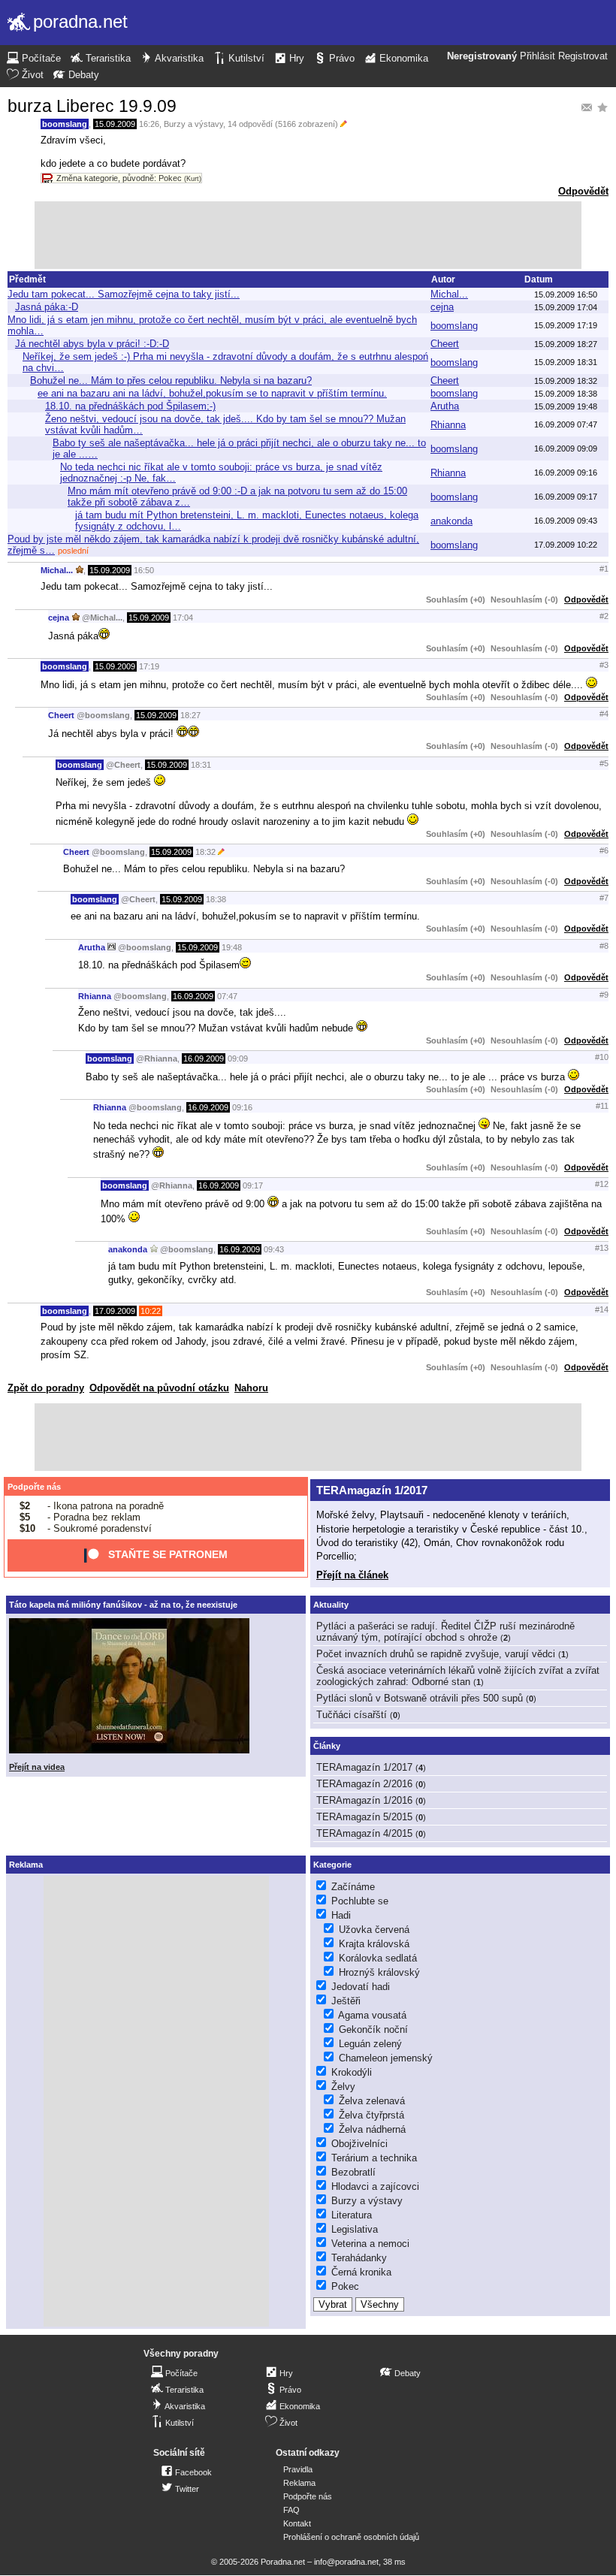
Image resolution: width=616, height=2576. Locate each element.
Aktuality (331, 1605)
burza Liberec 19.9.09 (92, 106)
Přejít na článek (352, 1575)
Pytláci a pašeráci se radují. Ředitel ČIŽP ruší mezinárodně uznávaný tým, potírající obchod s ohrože (445, 1632)
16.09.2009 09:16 (566, 473)
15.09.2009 (115, 124)
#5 (604, 763)
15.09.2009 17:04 (566, 307)
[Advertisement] (308, 235)
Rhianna (448, 425)
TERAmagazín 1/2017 (372, 1490)
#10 (602, 1057)
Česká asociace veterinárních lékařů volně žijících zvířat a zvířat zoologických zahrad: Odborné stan (458, 1676)
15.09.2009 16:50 (566, 294)
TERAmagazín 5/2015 (364, 1817)
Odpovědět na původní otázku (159, 1388)
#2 (604, 616)
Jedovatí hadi (361, 1987)
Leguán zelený (370, 2044)
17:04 (183, 618)
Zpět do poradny (46, 1388)
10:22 (151, 1311)
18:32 (205, 852)
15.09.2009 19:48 (566, 406)
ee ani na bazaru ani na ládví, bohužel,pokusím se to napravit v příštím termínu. (212, 393)
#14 (602, 1309)
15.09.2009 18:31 (566, 362)
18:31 (201, 765)
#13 (602, 1248)
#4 (604, 714)
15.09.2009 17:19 (566, 325)
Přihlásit (537, 56)
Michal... (449, 294)
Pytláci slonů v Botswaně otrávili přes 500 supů (420, 1698)
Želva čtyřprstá (371, 2115)
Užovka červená (374, 1930)
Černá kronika (361, 2272)
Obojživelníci (359, 2144)
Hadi (341, 1915)
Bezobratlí (353, 2172)
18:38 (216, 899)
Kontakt (297, 2523)
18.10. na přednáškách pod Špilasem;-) (130, 406)
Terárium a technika (374, 2158)
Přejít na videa (37, 1767)
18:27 (190, 715)
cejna (442, 307)
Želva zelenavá (372, 2101)
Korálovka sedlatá (378, 1958)
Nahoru (251, 1388)
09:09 (238, 1058)
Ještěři (346, 2001)
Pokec (345, 2286)
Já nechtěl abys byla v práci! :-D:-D (92, 344)
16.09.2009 (193, 996)
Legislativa (355, 2229)
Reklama (299, 2483)
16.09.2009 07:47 (566, 424)
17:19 (149, 666)
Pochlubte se (360, 1901)
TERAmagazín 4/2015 (364, 1833)
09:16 (242, 1107)
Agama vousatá (372, 2015)
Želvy (343, 2087)
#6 (604, 850)
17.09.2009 (115, 1311)
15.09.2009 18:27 (566, 344)
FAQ (291, 2510)
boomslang (65, 124)
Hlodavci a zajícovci (375, 2186)
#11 (602, 1106)
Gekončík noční (373, 2029)
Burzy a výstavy (193, 124)
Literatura (352, 2215)
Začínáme (353, 1887)
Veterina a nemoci (370, 2244)
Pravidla (298, 2469)
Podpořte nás (34, 1487)
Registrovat (583, 56)
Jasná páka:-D (47, 307)
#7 (604, 898)
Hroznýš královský (379, 1972)
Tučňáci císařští (352, 1715)
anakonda (451, 521)
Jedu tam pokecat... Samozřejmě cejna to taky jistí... (124, 294)
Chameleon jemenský (386, 2058)
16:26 (149, 124)
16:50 (144, 570)
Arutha (445, 406)
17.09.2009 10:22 (566, 545)
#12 (602, 1184)
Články (327, 1746)
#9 (604, 995)
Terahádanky (359, 2258)
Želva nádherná (372, 2129)
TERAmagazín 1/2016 (364, 1800)
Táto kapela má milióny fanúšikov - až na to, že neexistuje (123, 1605)
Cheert (445, 344)
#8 (604, 946)
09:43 (274, 1249)
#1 (604, 569)
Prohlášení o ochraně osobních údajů (351, 2537)
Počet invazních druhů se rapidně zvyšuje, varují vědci (436, 1654)
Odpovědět (583, 191)
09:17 (253, 1185)
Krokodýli (352, 2072)
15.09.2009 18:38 (566, 394)
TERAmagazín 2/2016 (364, 1784)
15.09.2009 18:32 (566, 381)
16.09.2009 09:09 (566, 448)
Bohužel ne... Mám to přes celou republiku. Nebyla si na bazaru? (171, 381)
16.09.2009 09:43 (566, 521)
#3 (604, 665)
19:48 (232, 947)
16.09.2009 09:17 (566, 497)
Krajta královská (374, 1944)
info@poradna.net (346, 2562)
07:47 (227, 996)
